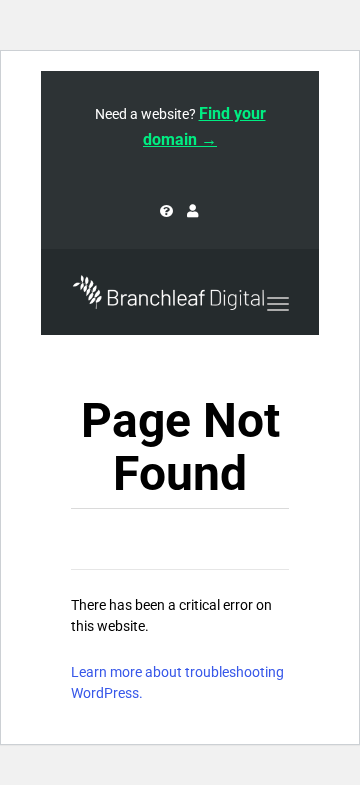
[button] (344, 72)
